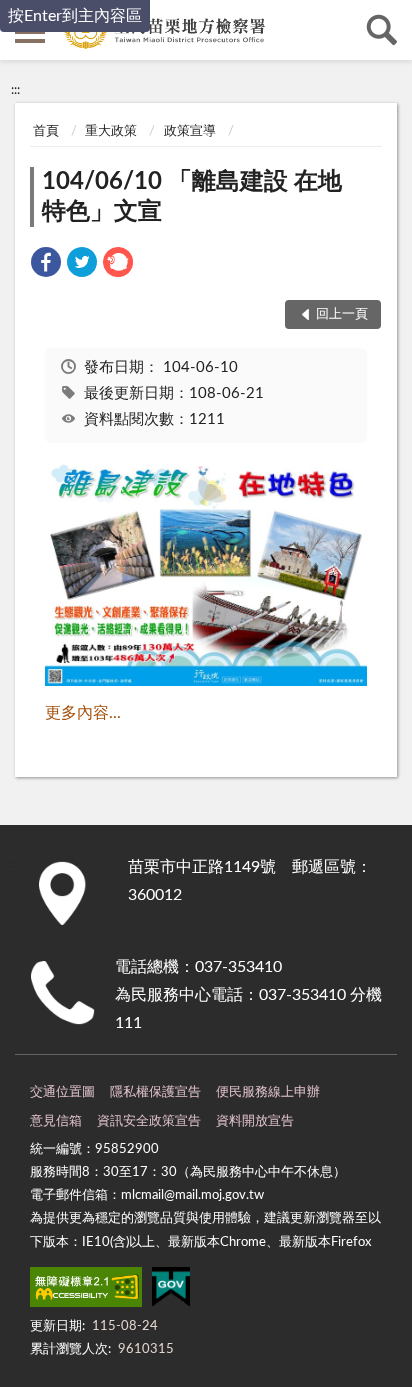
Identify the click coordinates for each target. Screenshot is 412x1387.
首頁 (46, 131)
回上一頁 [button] (342, 314)
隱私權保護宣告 (155, 1092)
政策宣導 (190, 131)
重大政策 (111, 131)
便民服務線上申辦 (268, 1092)
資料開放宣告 (255, 1121)
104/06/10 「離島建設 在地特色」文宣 (192, 197)
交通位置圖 (62, 1092)
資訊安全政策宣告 (149, 1121)
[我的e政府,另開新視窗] (171, 1291)
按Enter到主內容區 (75, 16)
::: (15, 90)
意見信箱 (56, 1121)
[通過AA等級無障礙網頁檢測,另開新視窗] (86, 1291)
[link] (46, 265)
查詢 (382, 30)
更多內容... (83, 713)
